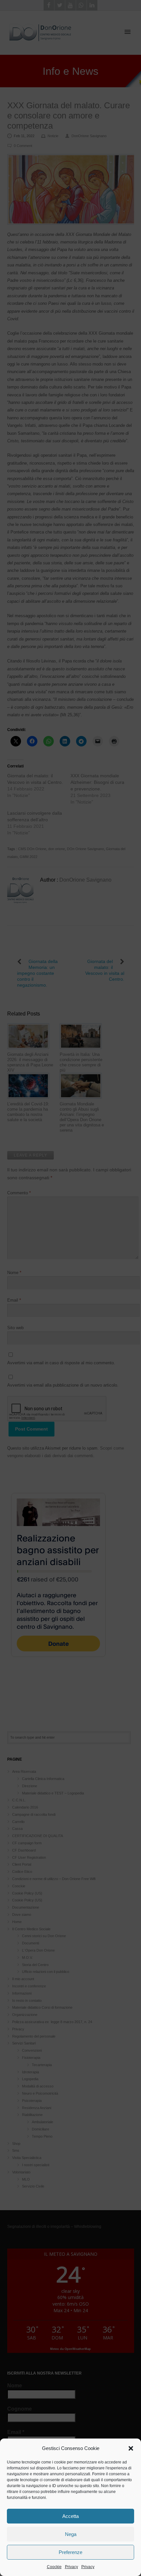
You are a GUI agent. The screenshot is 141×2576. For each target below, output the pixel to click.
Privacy (71, 2567)
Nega (71, 2534)
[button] (131, 2448)
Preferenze (70, 2552)
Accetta (70, 2516)
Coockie (54, 2567)
